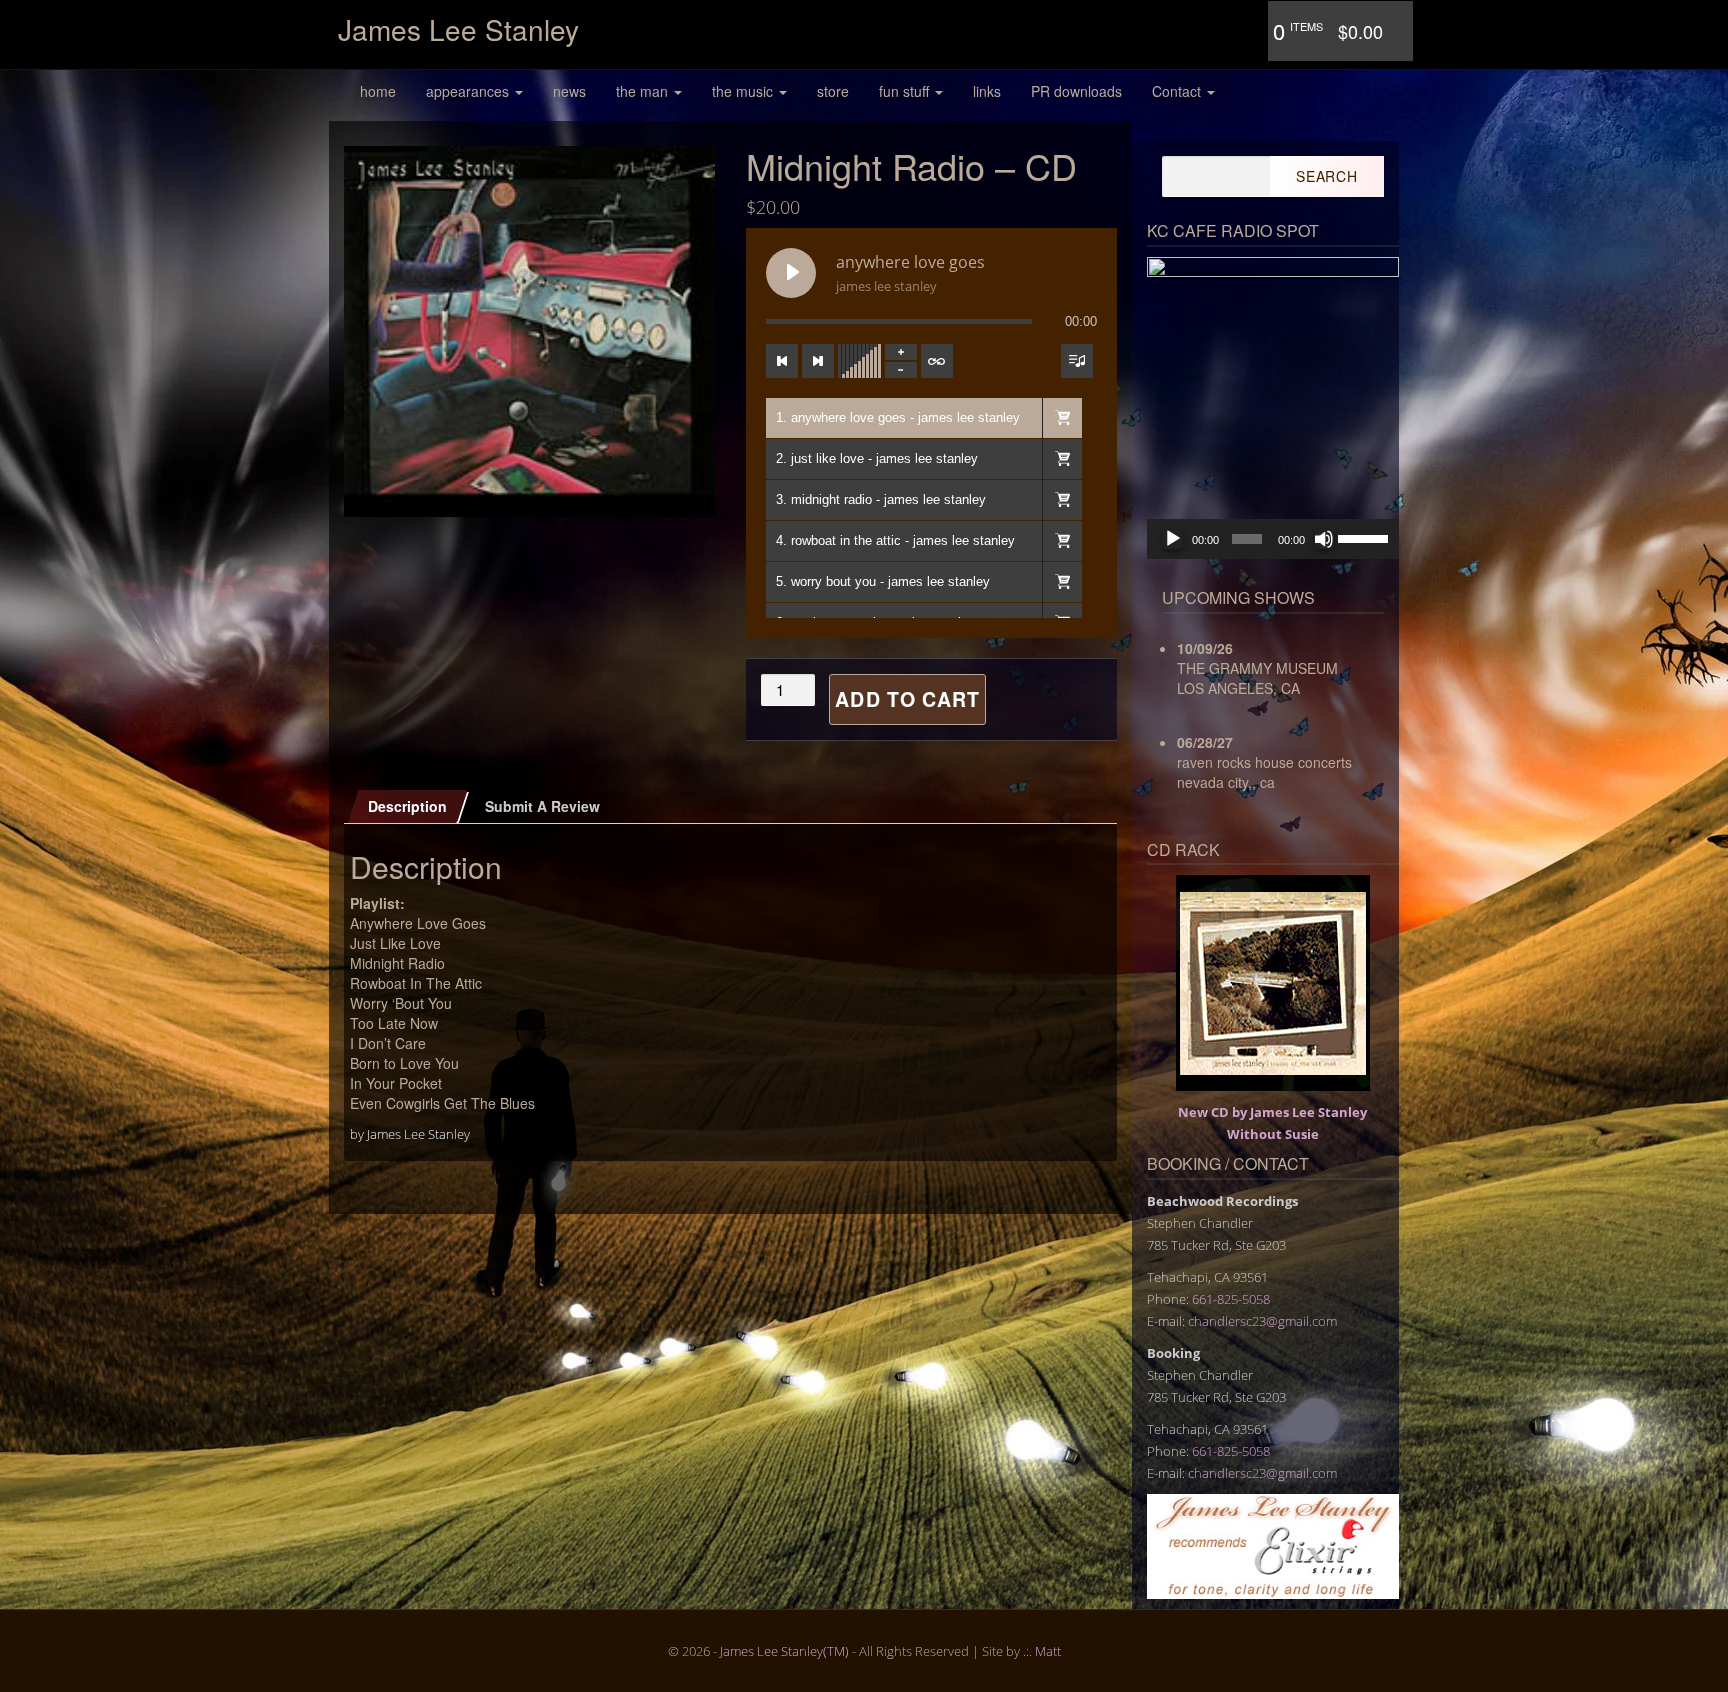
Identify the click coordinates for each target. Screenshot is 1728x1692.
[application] (1273, 539)
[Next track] (818, 361)
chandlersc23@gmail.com (1262, 1321)
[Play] (1173, 539)
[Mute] (1324, 539)
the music (744, 91)
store (833, 91)
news (569, 91)
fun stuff (906, 91)
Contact (1178, 91)
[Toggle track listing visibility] (1077, 361)
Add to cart (907, 699)
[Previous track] (782, 361)
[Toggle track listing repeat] (937, 361)
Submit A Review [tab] (542, 806)
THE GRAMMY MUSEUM (1257, 668)
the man (644, 91)
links (987, 91)
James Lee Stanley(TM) (784, 1651)
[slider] (1363, 537)
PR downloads (1076, 91)
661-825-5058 (1231, 1299)
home (378, 91)
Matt (1048, 1651)
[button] (1062, 418)
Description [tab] (407, 806)
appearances (469, 91)
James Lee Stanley (458, 29)
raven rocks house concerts (1264, 762)
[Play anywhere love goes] (791, 273)
